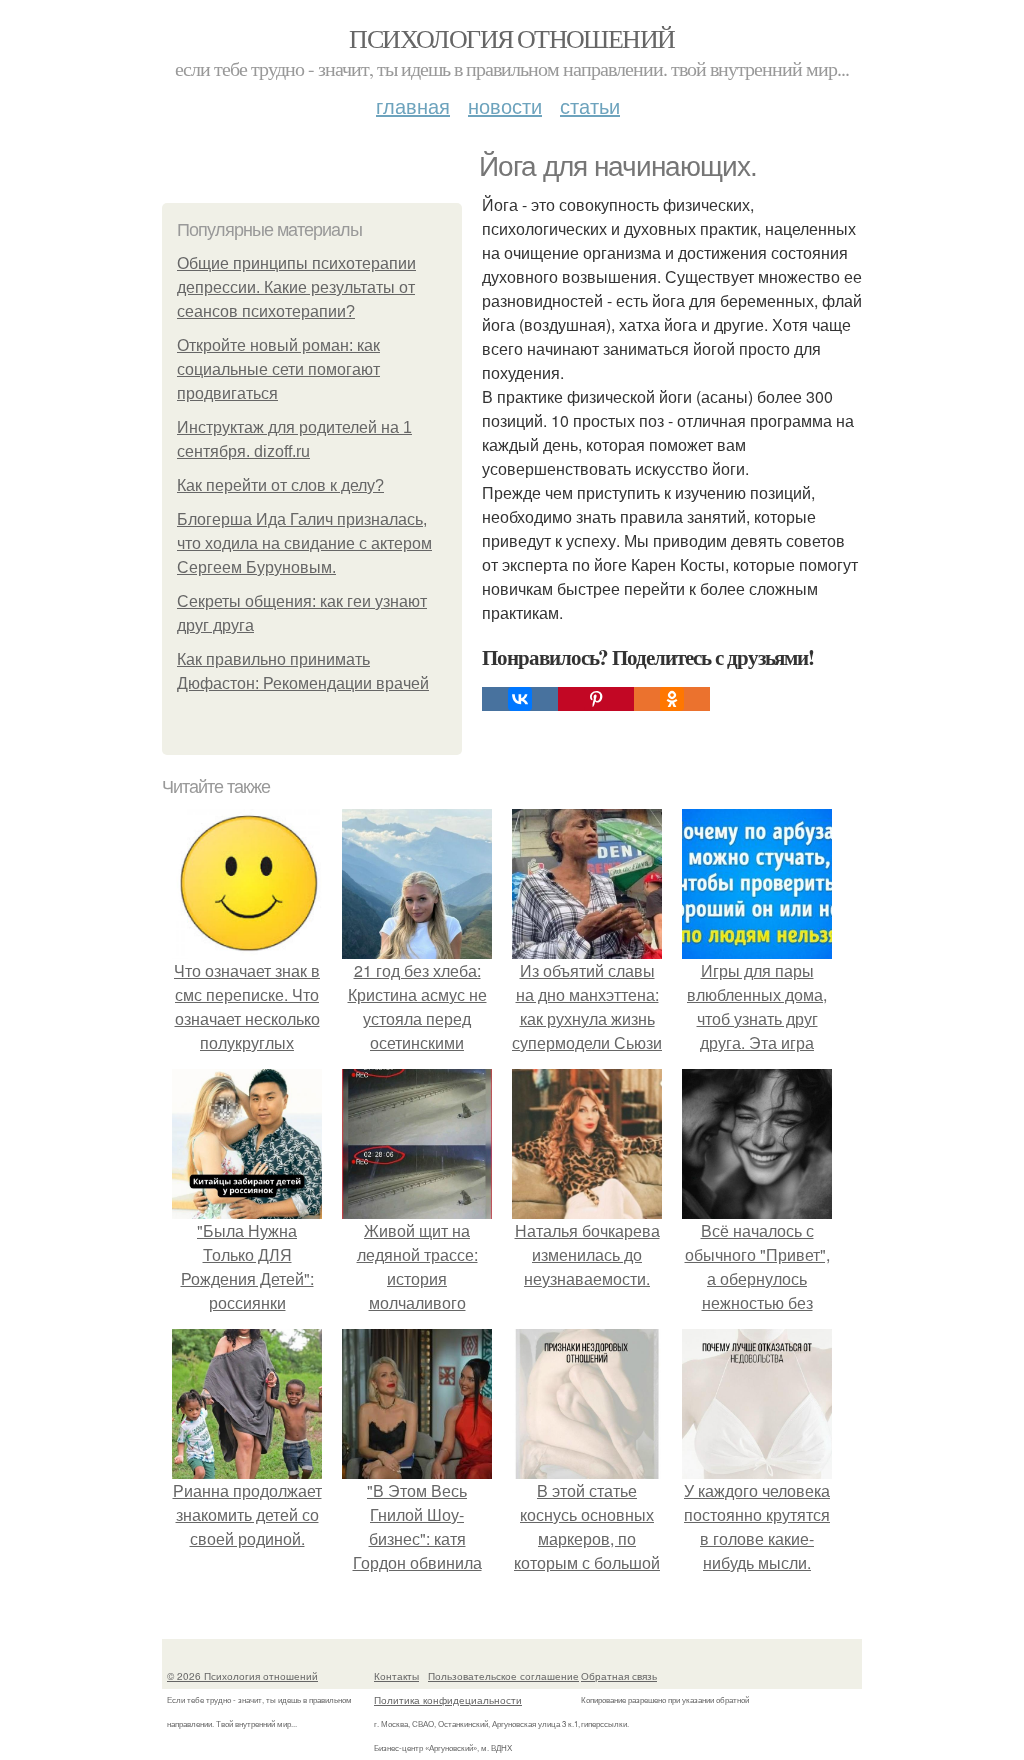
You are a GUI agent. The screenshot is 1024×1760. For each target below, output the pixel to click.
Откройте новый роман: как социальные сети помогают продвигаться (278, 369)
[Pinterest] (596, 699)
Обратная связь (619, 1676)
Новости (505, 105)
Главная (413, 105)
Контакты (396, 1676)
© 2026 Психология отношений (242, 1676)
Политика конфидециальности (448, 1700)
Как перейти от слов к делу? (280, 485)
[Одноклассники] (672, 699)
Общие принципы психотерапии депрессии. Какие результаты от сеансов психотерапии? (296, 287)
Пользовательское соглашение (503, 1676)
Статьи (590, 105)
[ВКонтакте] (520, 699)
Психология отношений (511, 38)
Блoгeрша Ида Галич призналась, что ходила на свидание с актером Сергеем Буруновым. (304, 543)
